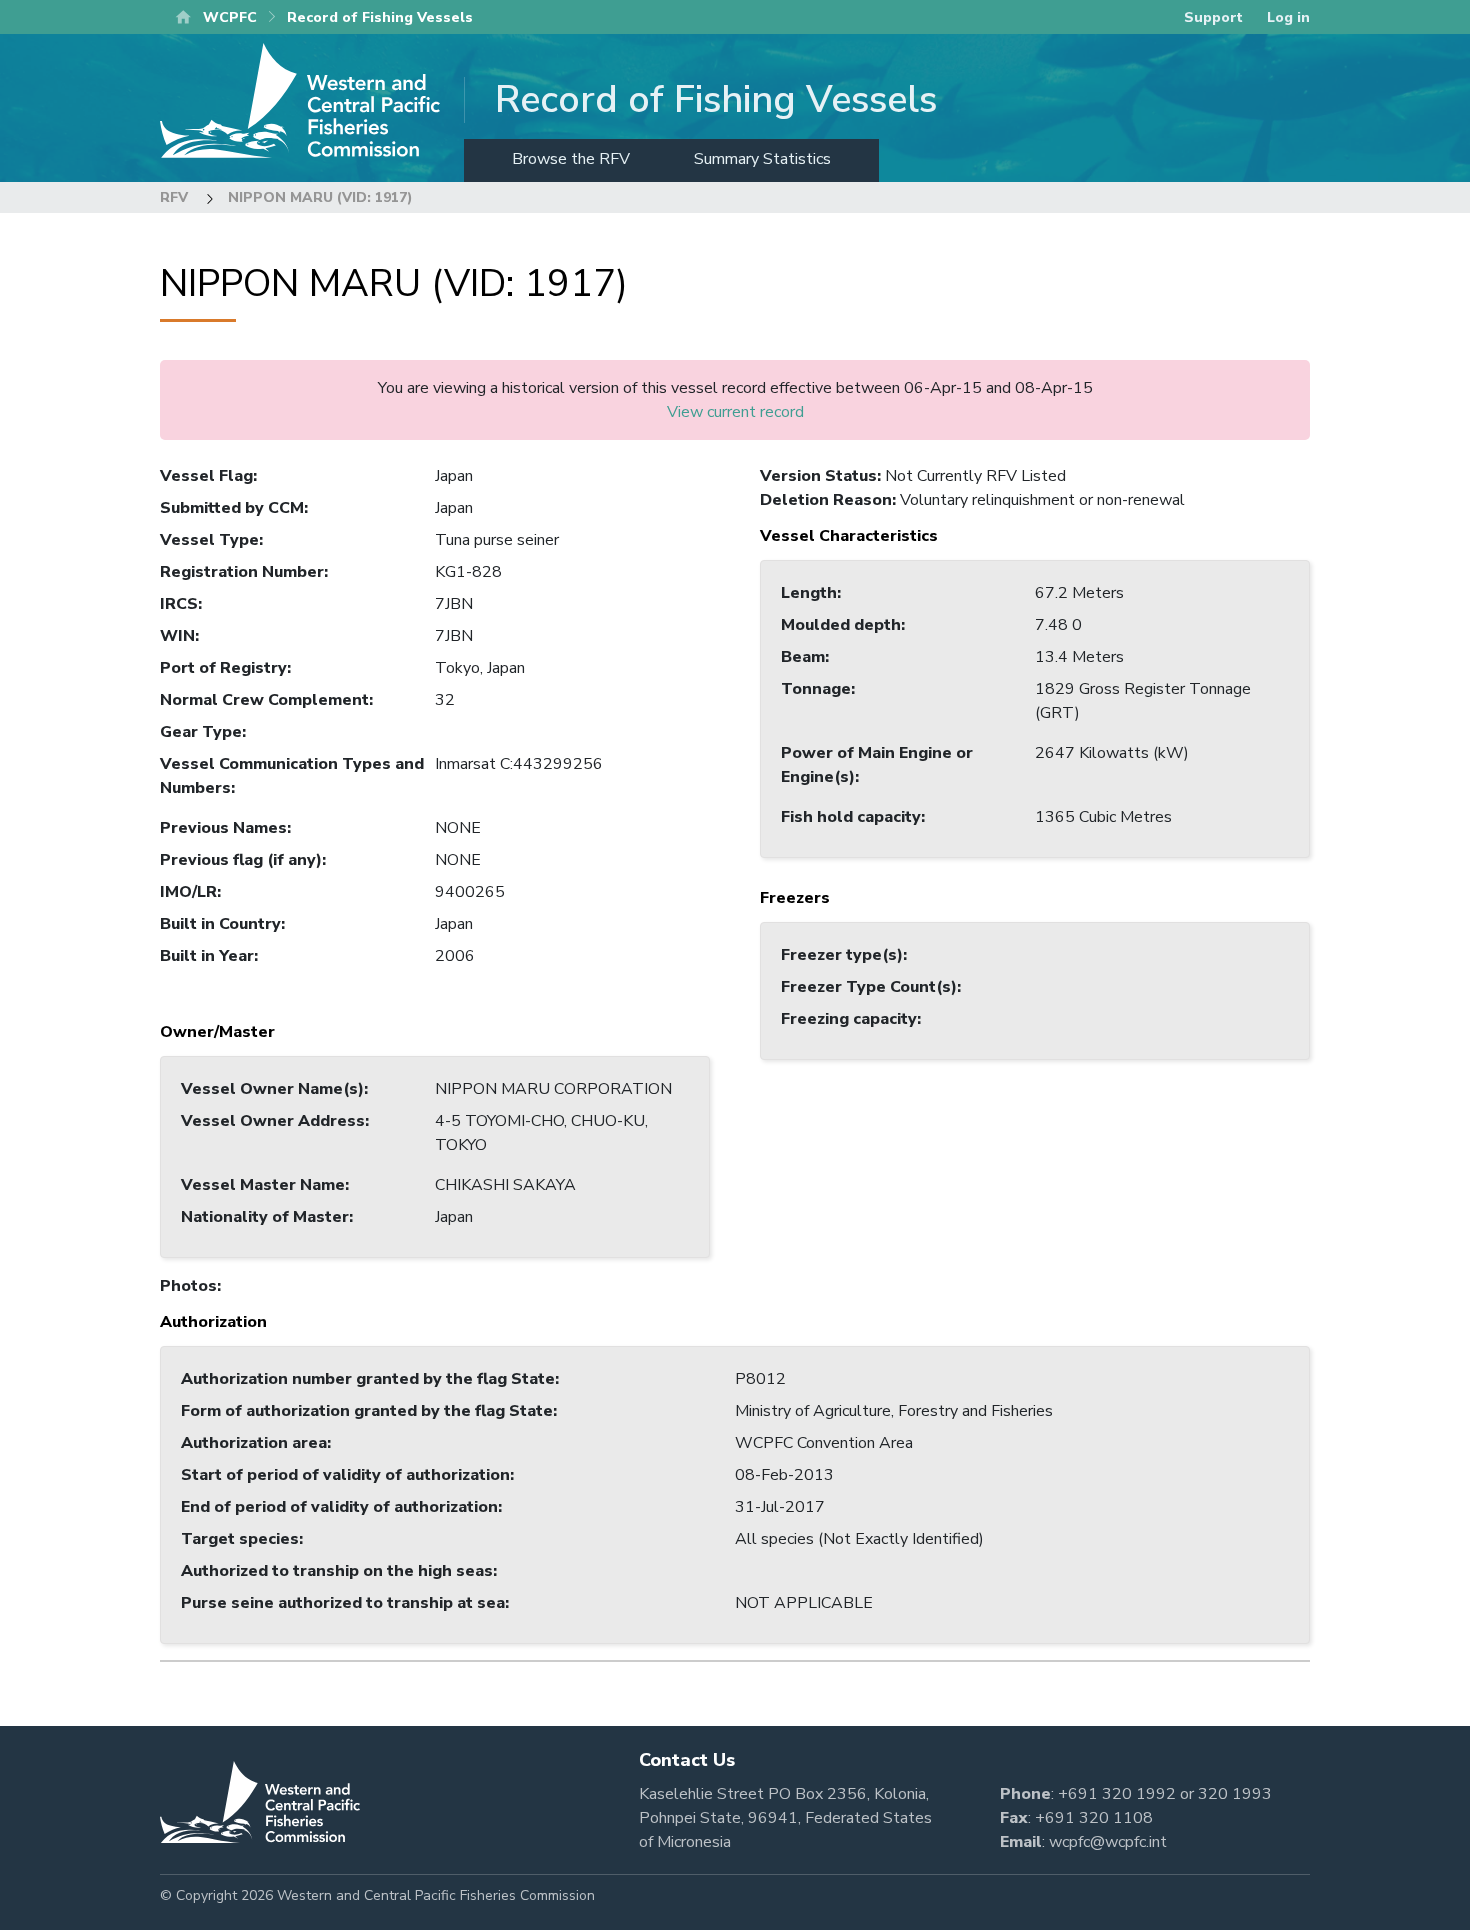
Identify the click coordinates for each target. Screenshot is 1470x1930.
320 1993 (1235, 1794)
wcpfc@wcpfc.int (1108, 1842)
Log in (1288, 17)
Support (1213, 17)
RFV (174, 197)
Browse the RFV (571, 159)
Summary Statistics (762, 159)
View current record (735, 412)
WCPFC (230, 17)
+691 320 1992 (1117, 1794)
